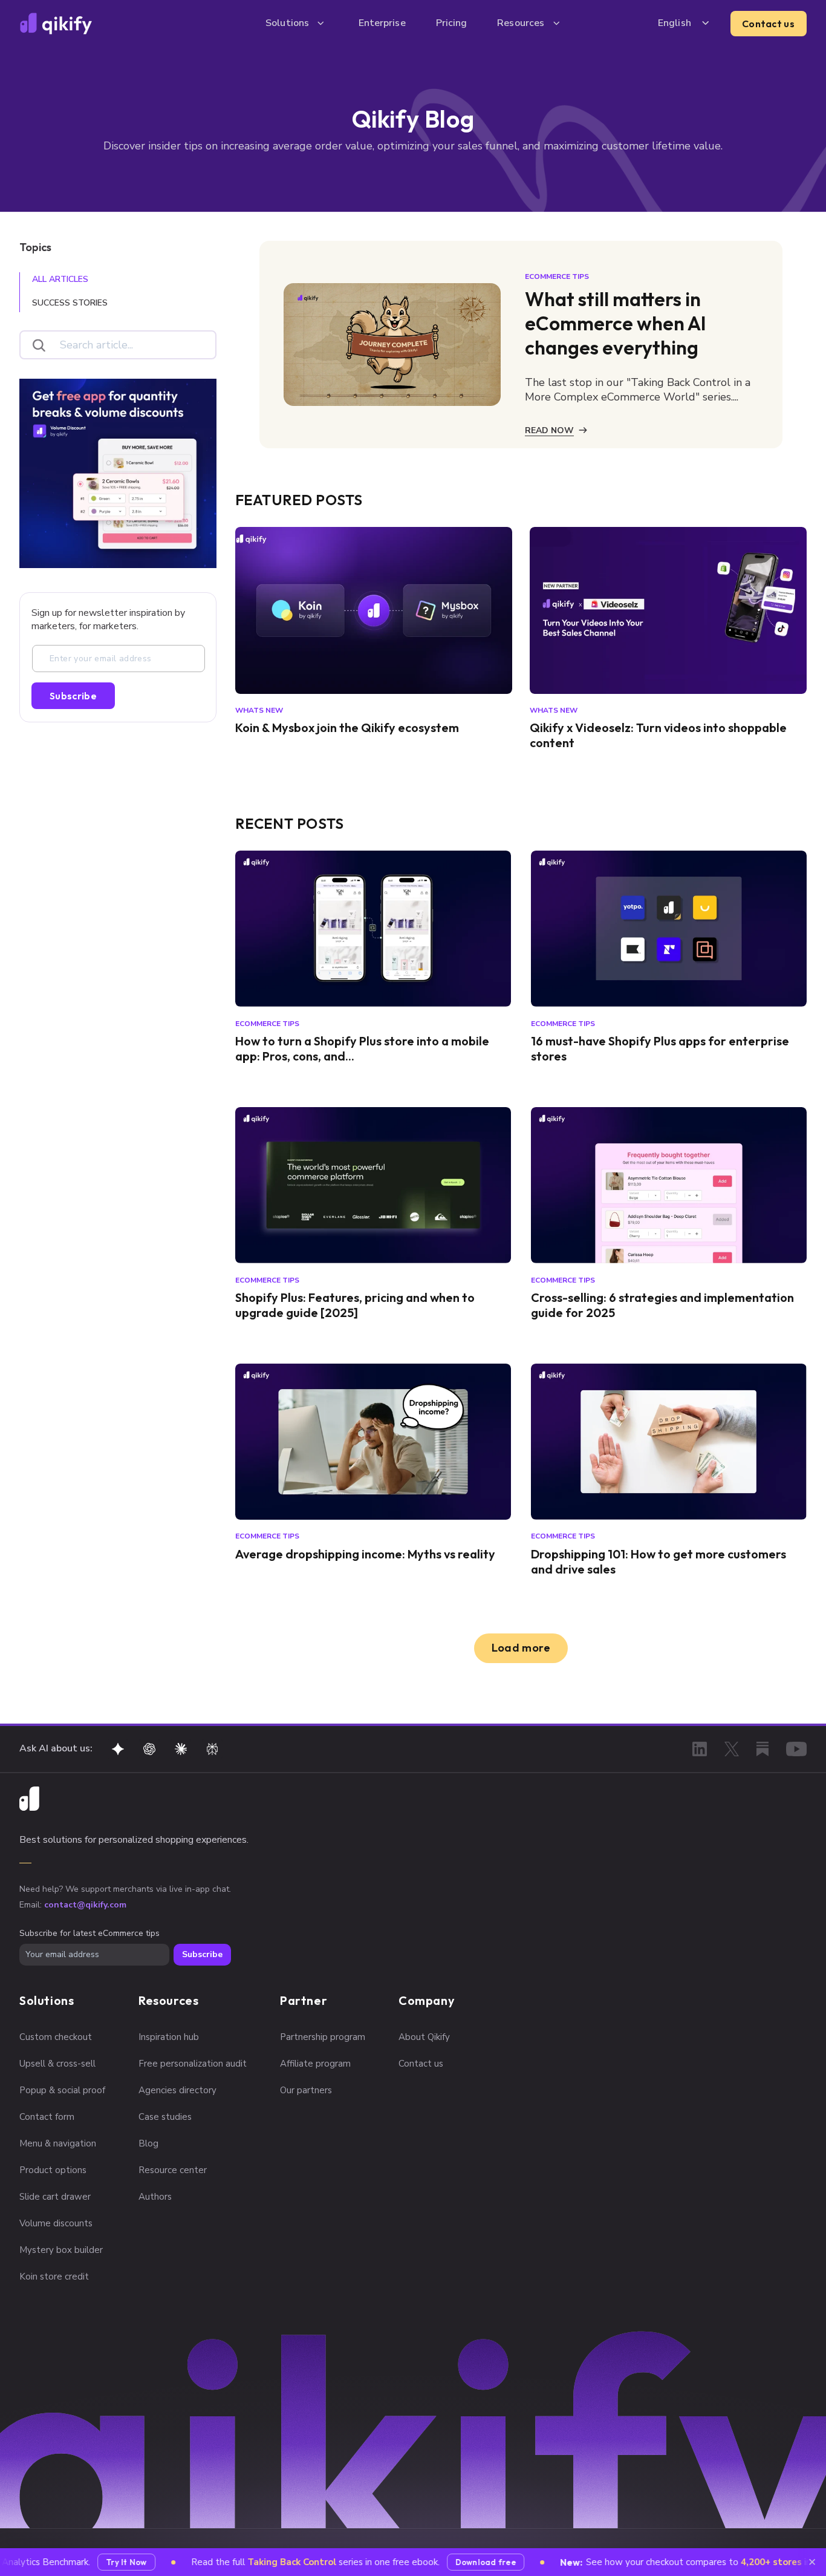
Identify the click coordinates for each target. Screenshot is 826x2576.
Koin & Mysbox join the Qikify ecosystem (347, 727)
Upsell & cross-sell (57, 2064)
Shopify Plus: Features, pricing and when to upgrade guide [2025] (355, 1305)
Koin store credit (54, 2277)
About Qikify (424, 2037)
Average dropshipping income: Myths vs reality (365, 1554)
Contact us (768, 24)
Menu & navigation (58, 2143)
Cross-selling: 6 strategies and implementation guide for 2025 (662, 1305)
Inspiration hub (169, 2037)
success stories (70, 303)
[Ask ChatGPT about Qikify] (149, 1749)
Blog (148, 2143)
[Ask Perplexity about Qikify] (212, 1749)
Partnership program (323, 2037)
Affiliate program (315, 2064)
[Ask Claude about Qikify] (181, 1749)
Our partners (306, 2090)
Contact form (47, 2117)
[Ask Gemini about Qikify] (118, 1749)
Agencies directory (177, 2090)
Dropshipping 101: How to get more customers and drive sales (659, 1561)
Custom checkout (56, 2037)
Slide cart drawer (55, 2197)
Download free (461, 2562)
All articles (60, 279)
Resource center (173, 2170)
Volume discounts (56, 2223)
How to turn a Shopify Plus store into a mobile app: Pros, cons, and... (362, 1048)
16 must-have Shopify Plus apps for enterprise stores (660, 1048)
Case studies (165, 2117)
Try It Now (103, 2562)
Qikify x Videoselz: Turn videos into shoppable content (658, 735)
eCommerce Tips (557, 276)
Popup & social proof (62, 2090)
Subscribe (73, 696)
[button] (297, 23)
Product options (53, 2170)
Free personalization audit (193, 2064)
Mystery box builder (61, 2250)
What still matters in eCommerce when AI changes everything (616, 323)
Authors (155, 2197)
